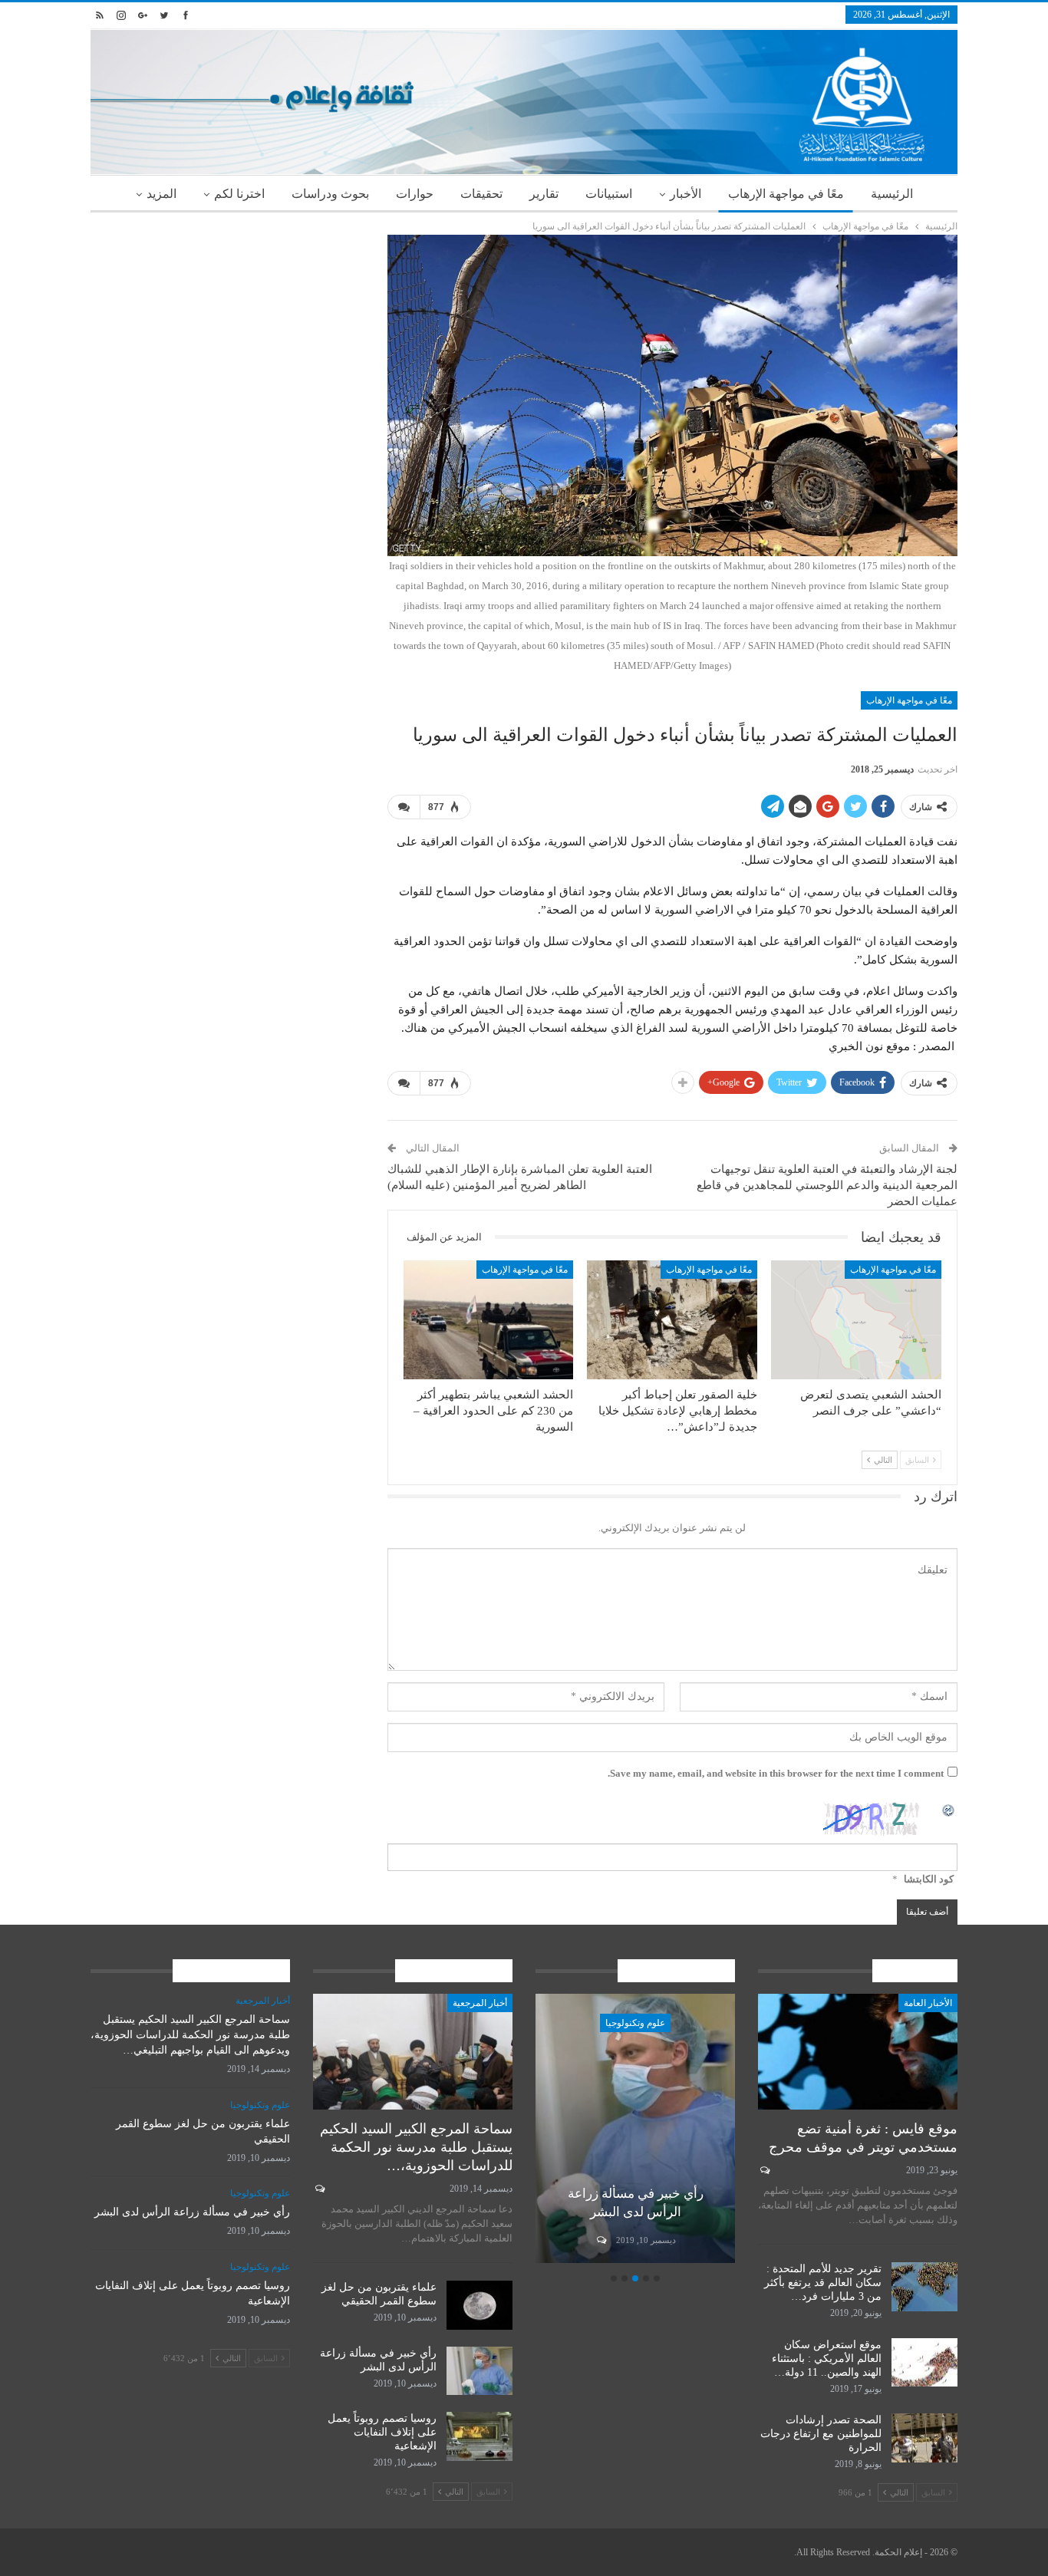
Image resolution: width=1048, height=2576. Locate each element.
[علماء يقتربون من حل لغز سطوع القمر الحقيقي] (480, 2305)
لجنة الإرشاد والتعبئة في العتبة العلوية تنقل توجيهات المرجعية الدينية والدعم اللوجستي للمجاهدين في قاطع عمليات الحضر (827, 1185)
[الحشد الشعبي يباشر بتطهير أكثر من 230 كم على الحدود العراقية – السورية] (489, 1320)
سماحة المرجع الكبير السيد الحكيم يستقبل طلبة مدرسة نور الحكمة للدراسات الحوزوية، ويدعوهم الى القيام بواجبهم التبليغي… (190, 2035)
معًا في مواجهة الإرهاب (786, 194)
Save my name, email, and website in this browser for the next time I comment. (776, 1773)
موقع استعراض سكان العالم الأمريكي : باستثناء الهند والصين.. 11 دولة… (827, 2359)
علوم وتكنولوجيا (635, 2023)
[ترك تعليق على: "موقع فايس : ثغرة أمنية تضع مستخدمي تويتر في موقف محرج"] (764, 2170)
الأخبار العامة (928, 2003)
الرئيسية (892, 194)
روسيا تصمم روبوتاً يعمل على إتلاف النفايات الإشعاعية (382, 2432)
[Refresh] (949, 1809)
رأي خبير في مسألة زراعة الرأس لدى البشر (192, 2212)
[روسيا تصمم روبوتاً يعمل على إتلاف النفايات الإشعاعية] (480, 2436)
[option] (635, 2131)
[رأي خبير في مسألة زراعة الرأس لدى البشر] (635, 2128)
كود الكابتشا (929, 1879)
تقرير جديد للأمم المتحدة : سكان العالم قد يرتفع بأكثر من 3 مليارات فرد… (823, 2283)
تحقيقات (481, 194)
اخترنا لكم (239, 194)
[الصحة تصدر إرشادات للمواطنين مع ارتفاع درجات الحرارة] (924, 2438)
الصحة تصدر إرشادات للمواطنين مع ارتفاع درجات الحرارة (821, 2434)
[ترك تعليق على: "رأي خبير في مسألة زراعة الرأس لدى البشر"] (600, 2240)
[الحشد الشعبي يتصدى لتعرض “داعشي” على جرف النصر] (856, 1320)
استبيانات (609, 194)
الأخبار (685, 194)
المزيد (161, 194)
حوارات (415, 194)
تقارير (544, 194)
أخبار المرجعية (480, 2003)
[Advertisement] (227, 342)
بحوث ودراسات (330, 194)
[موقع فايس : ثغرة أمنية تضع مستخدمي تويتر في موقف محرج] (858, 2052)
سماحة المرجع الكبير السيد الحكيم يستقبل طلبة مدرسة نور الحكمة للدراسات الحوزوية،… (416, 2147)
